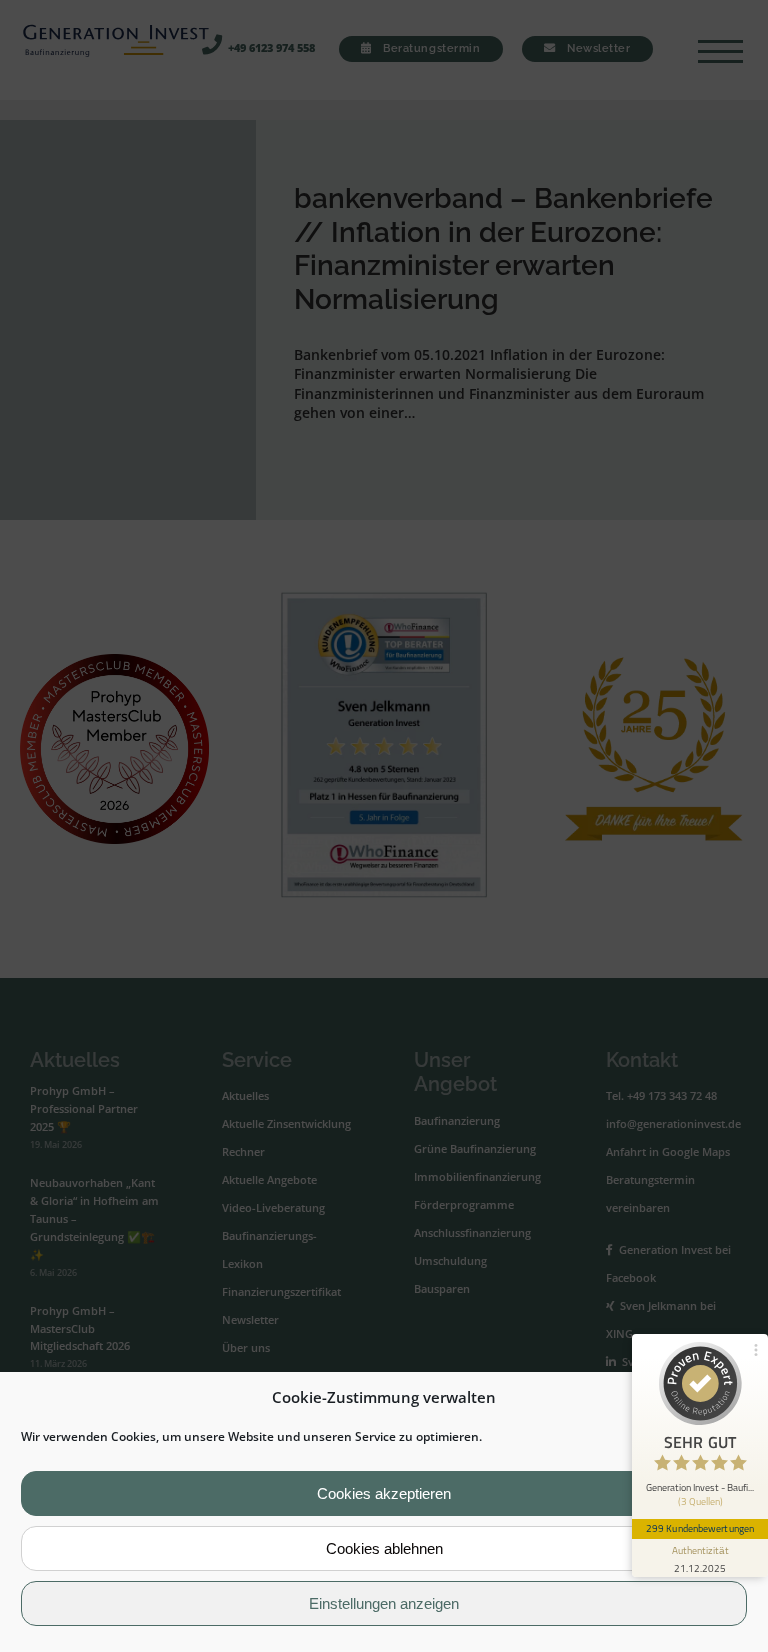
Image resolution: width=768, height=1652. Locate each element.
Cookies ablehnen (384, 1548)
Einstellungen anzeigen (384, 1603)
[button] (737, 1398)
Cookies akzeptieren (384, 1493)
